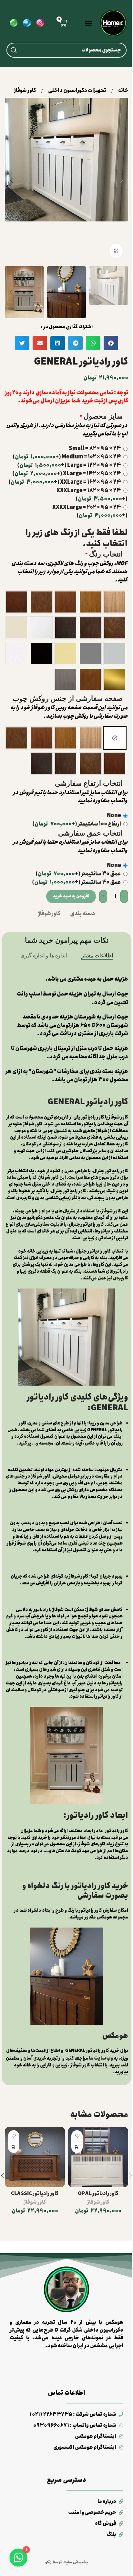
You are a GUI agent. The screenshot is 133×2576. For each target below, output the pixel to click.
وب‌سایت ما (101, 2058)
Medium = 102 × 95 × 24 (67, 457)
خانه (123, 91)
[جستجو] (14, 50)
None (114, 816)
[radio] (115, 602)
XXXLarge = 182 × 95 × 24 (92, 495)
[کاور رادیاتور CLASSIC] (35, 2157)
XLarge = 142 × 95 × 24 (67, 474)
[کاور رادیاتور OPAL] (98, 2157)
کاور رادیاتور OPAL (98, 2194)
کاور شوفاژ (25, 91)
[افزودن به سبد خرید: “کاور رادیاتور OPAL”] (77, 2147)
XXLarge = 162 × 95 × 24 (65, 482)
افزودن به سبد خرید (71, 896)
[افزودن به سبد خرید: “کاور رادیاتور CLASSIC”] (14, 2147)
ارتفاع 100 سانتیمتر (77, 824)
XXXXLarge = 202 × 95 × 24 (90, 512)
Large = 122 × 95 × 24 (69, 465)
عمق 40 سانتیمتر (77, 882)
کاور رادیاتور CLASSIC (35, 2194)
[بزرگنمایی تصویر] (116, 251)
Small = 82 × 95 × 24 (95, 449)
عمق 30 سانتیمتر (78, 874)
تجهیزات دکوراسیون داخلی (77, 91)
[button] (88, 23)
